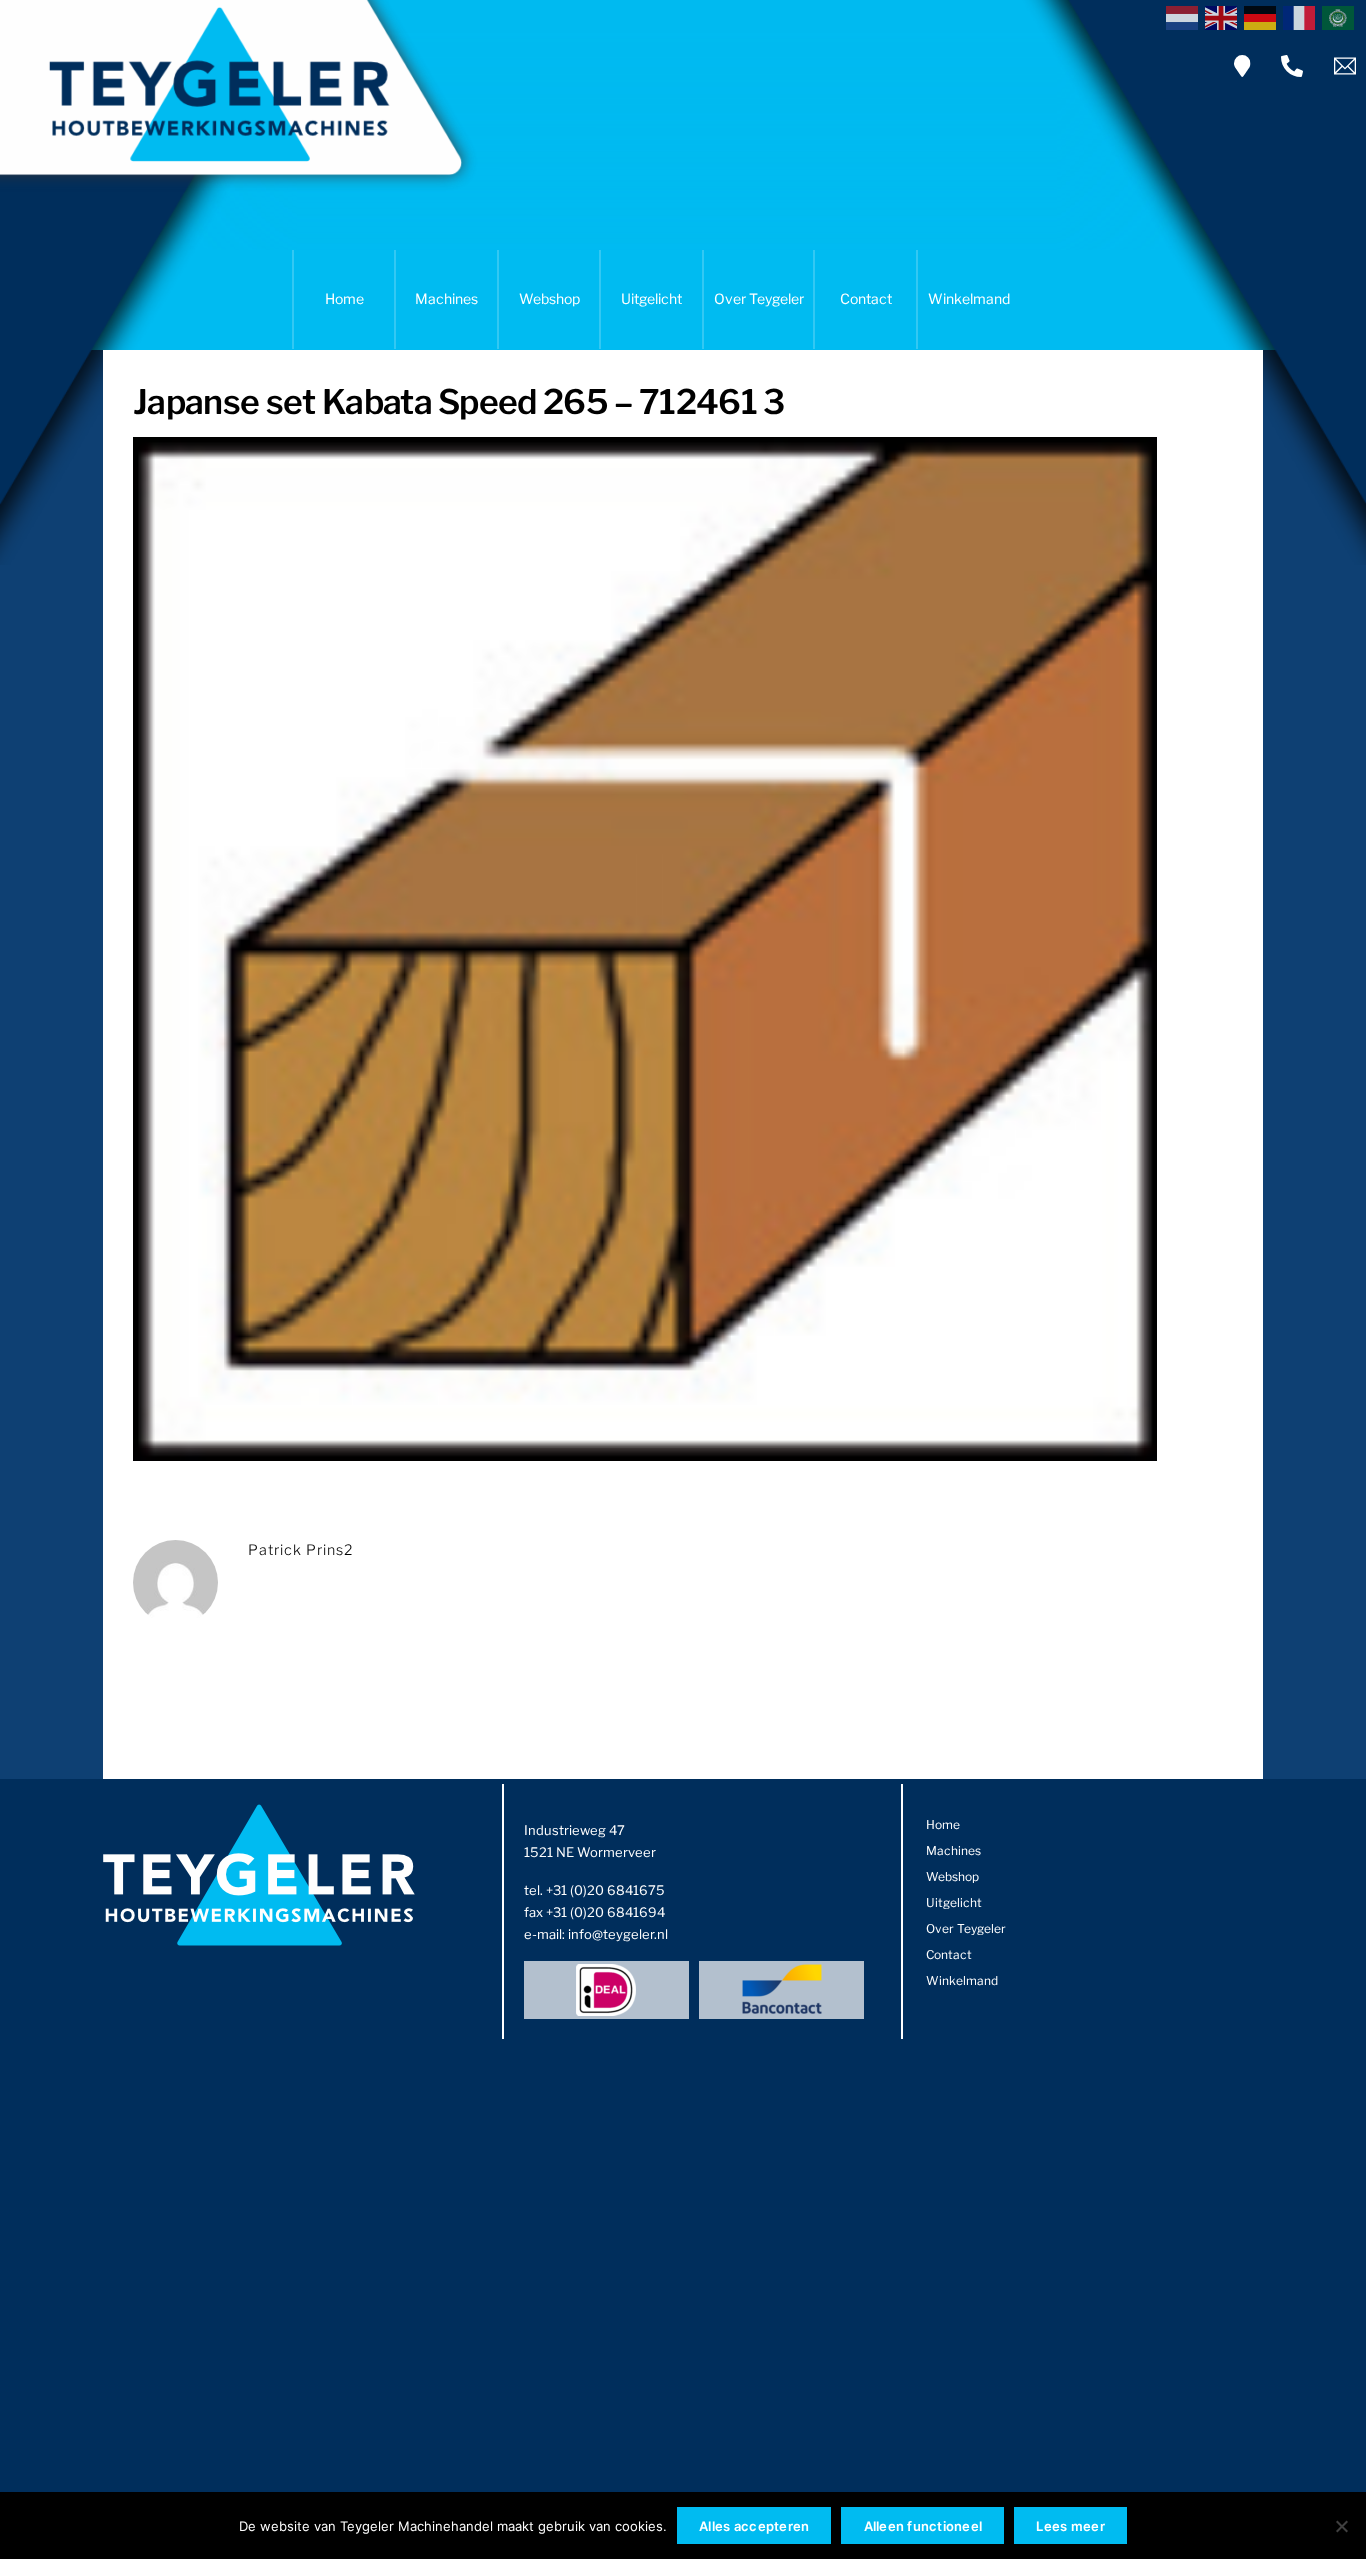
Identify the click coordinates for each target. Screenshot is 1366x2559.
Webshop (549, 298)
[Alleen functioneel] (1341, 2526)
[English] (1224, 16)
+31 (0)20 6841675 (605, 1890)
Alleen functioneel (923, 2526)
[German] (1263, 16)
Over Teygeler (759, 298)
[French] (1302, 16)
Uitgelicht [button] (651, 298)
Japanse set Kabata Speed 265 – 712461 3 (459, 401)
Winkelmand (969, 298)
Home (344, 298)
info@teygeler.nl (618, 1934)
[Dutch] (1185, 16)
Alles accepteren (754, 2526)
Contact (866, 298)
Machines (446, 298)
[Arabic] (1341, 16)
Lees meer (1070, 2526)
